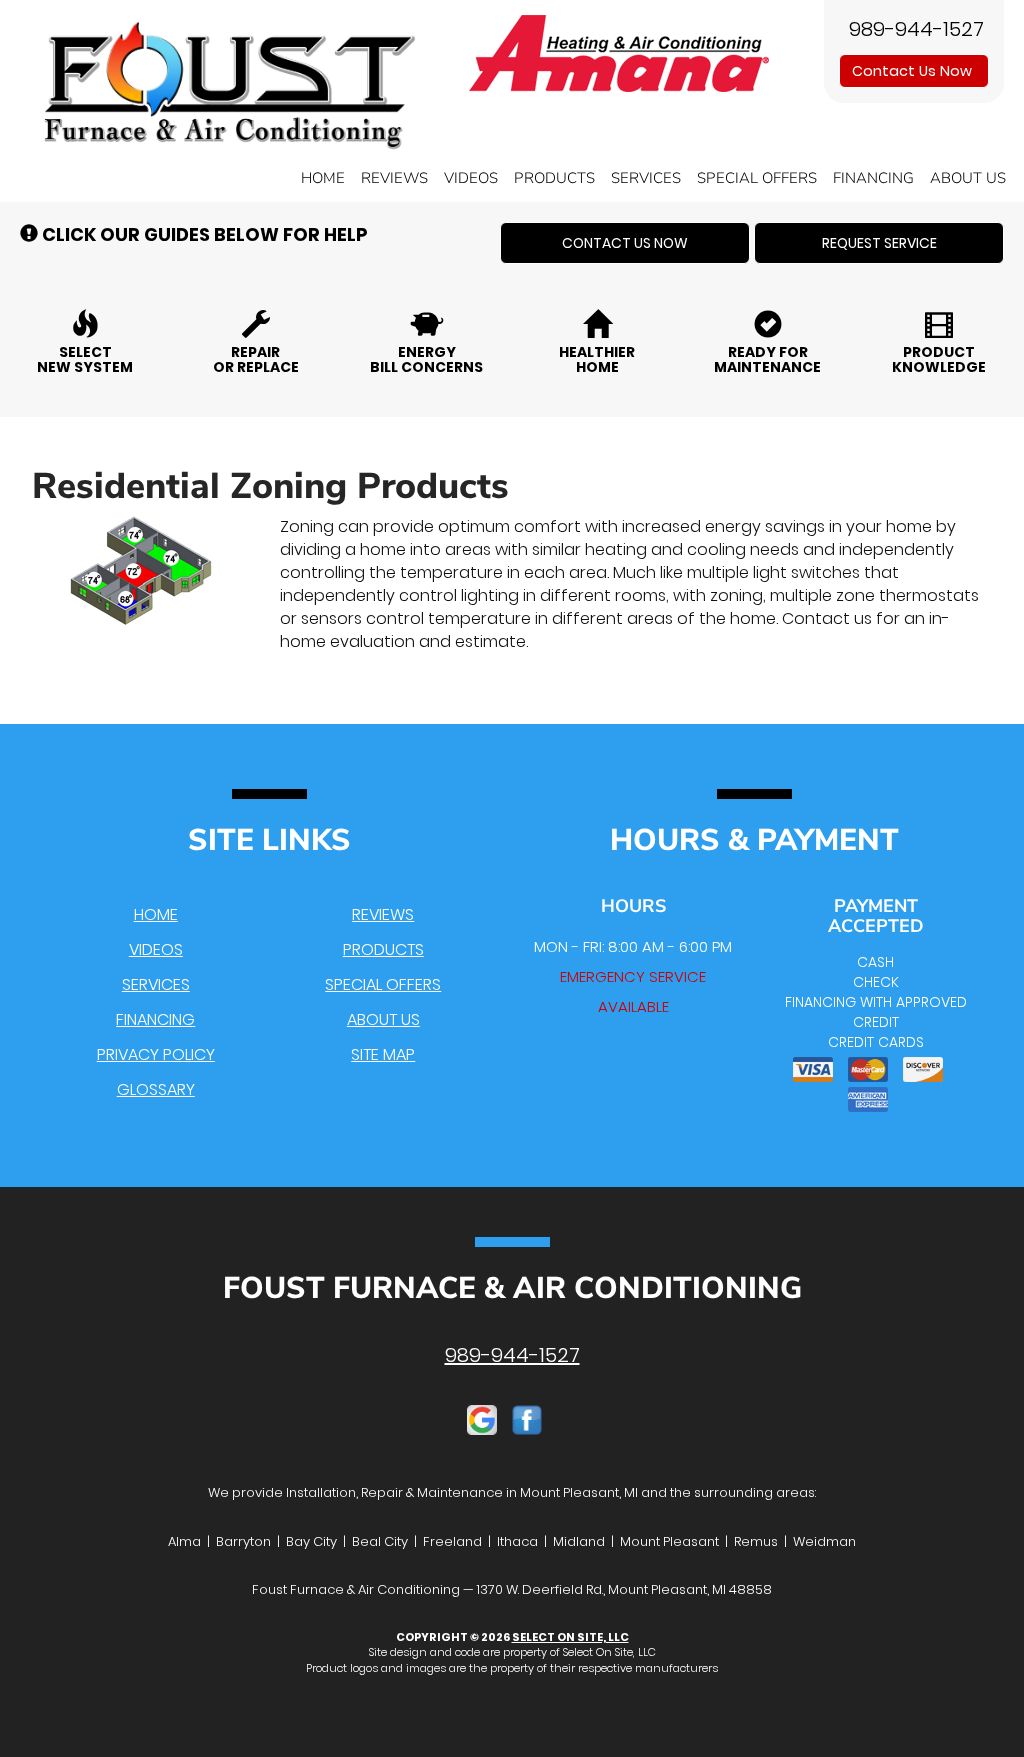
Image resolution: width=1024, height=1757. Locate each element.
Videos (471, 178)
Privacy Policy (156, 1054)
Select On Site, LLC (570, 1637)
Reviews (394, 178)
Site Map (383, 1054)
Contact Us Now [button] (914, 71)
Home (323, 178)
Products (554, 178)
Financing (873, 178)
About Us (968, 178)
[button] (625, 243)
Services (646, 178)
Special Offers (757, 178)
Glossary (156, 1089)
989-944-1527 (512, 1355)
